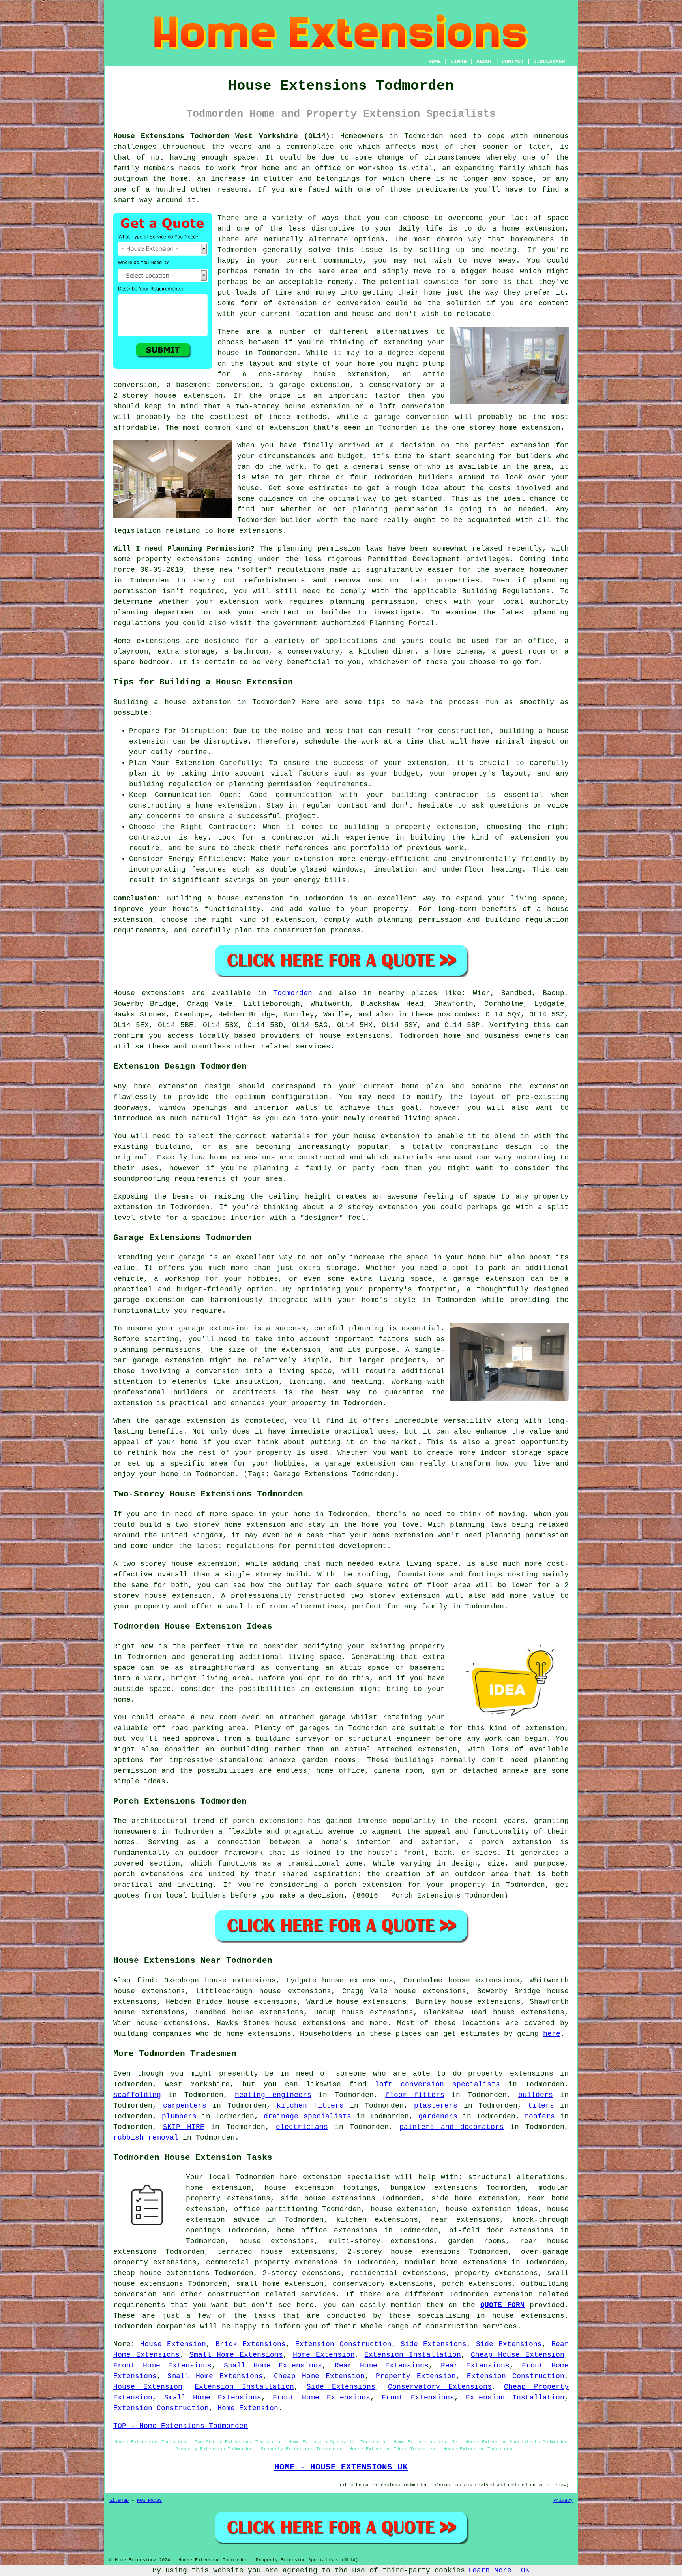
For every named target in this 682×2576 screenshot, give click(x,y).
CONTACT (513, 62)
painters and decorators (452, 2127)
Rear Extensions (475, 2366)
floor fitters (415, 2095)
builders (436, 477)
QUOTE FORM (502, 2305)
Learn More (490, 2570)
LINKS (459, 62)
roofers (540, 2116)
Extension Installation (413, 2355)
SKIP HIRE (184, 2127)
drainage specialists (307, 2116)
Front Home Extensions (162, 2366)
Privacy (563, 2501)
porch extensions (477, 2284)
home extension (533, 229)
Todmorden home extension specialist (313, 2177)
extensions (199, 559)
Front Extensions (418, 2398)
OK (525, 2570)
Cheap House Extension (518, 2355)
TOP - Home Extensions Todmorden (181, 2426)
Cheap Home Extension (319, 2376)
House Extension (173, 2344)
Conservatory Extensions (440, 2387)
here (552, 2034)
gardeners (438, 2116)
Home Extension (324, 2355)
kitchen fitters (310, 2106)
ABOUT (484, 62)
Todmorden (293, 993)
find (145, 1980)
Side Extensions (434, 2344)
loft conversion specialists (437, 2084)
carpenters (185, 2106)
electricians (302, 2127)
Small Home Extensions (236, 2355)
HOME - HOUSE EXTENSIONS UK (341, 2467)
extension (289, 428)
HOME (435, 62)
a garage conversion (407, 417)
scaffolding (137, 2095)
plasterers (436, 2106)
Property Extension (416, 2376)
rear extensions (465, 2220)
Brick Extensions (251, 2344)
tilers (541, 2106)
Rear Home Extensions (382, 2366)
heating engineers (273, 2095)
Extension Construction (343, 2344)
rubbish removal (146, 2138)
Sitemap (119, 2501)
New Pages (149, 2501)
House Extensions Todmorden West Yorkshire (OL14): (224, 136)
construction (234, 2294)
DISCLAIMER (549, 62)
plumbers (179, 2116)
